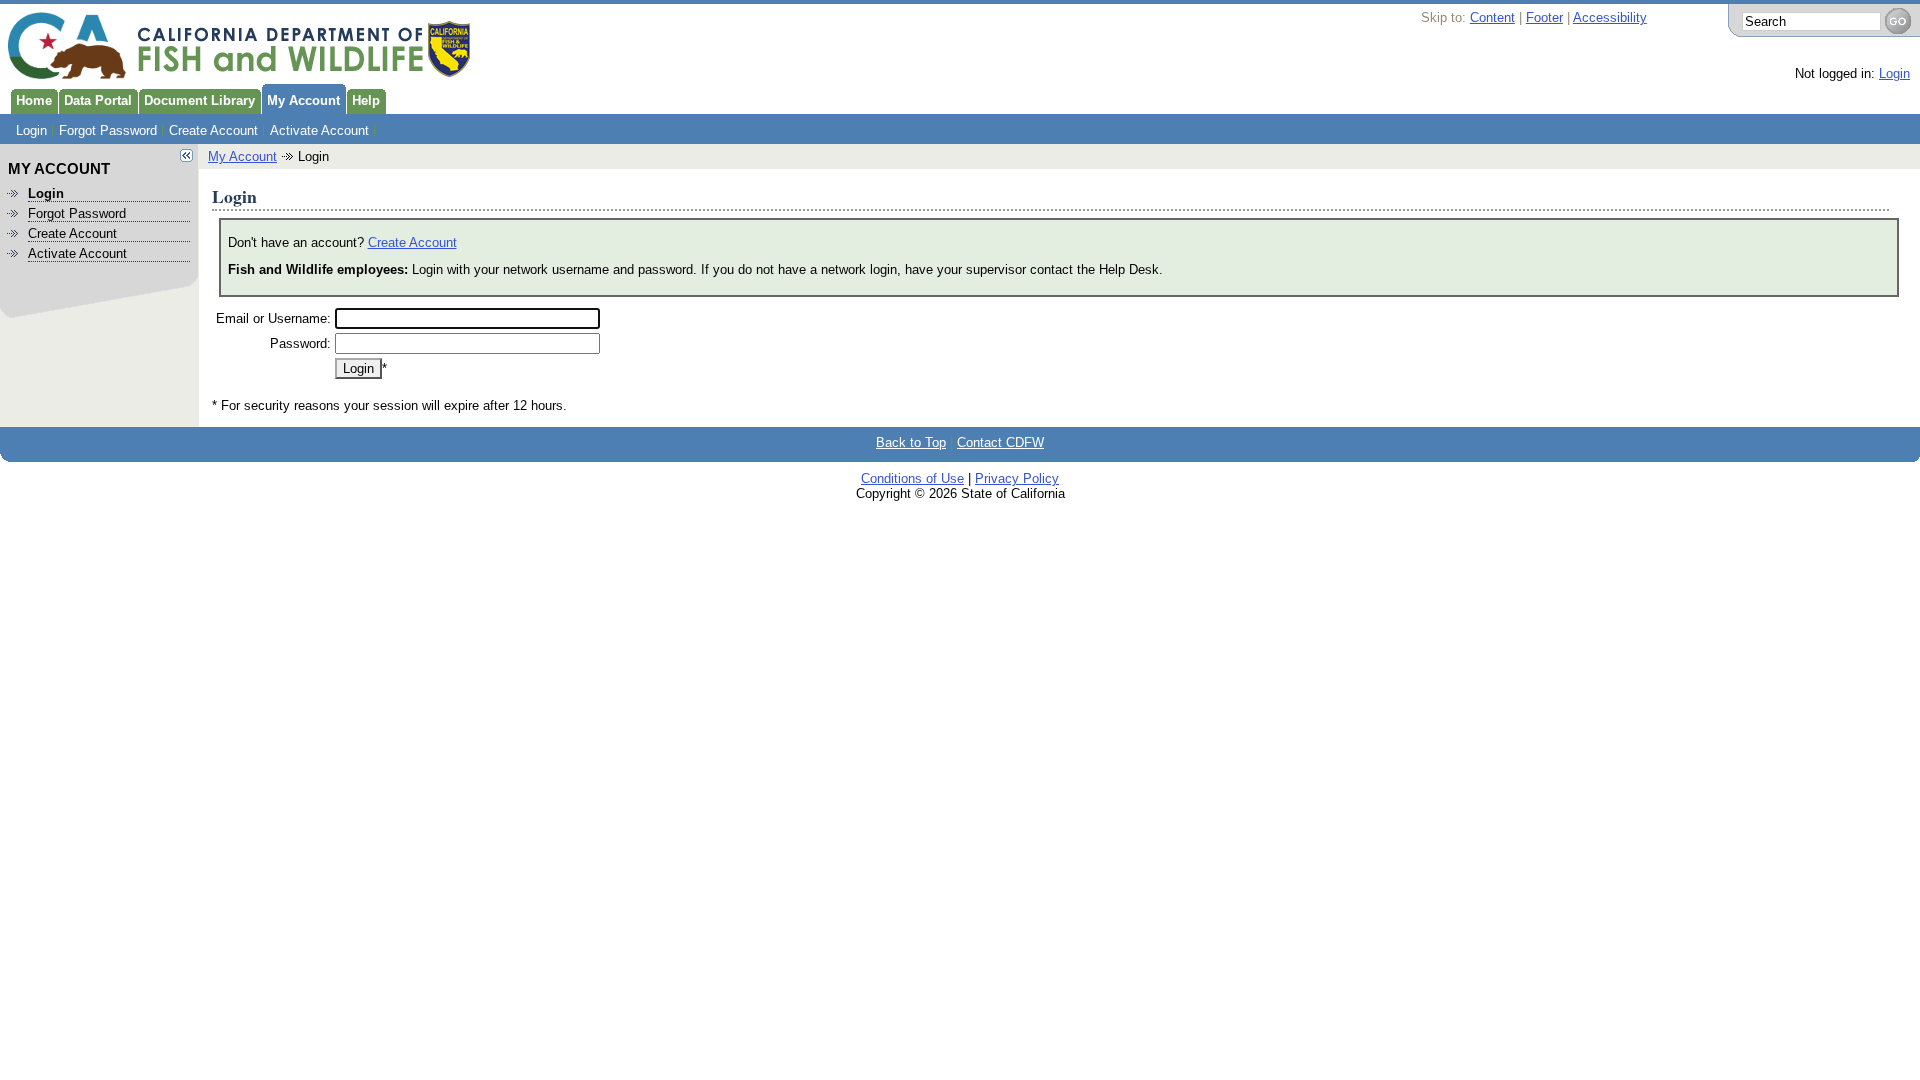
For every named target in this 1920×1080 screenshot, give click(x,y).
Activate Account (319, 130)
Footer (1544, 17)
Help (366, 100)
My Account (303, 100)
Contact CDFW (1000, 442)
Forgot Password (108, 130)
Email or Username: (273, 318)
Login (1894, 73)
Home (34, 100)
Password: (300, 343)
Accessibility (1610, 17)
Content (1492, 17)
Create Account (213, 130)
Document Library (199, 100)
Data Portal (98, 100)
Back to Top (911, 442)
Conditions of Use (912, 478)
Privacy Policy (1017, 478)
